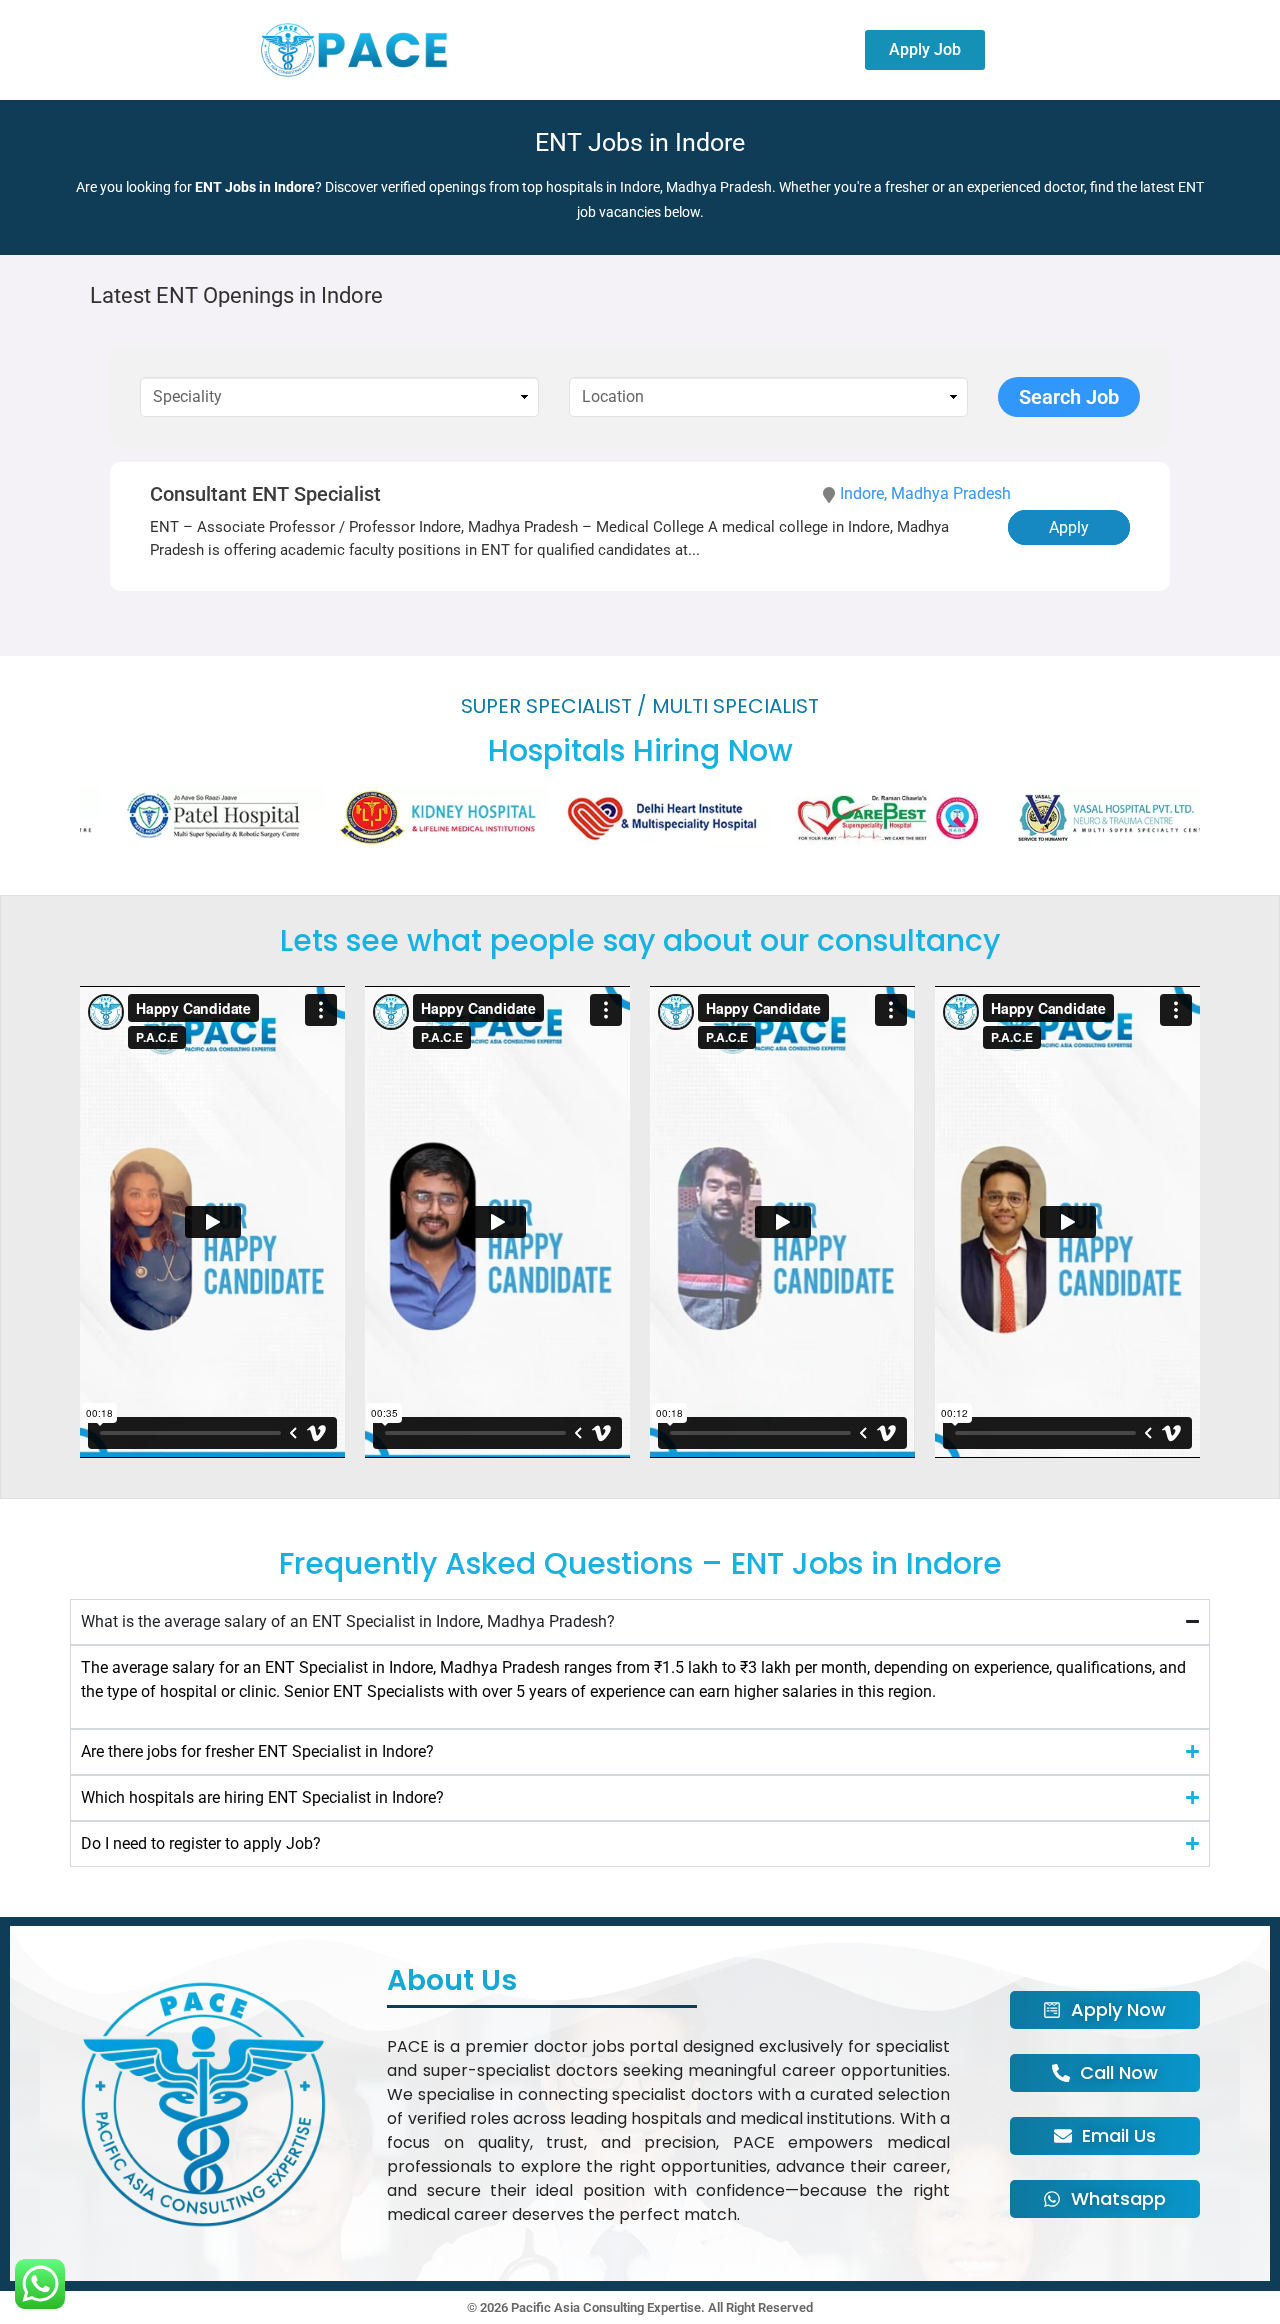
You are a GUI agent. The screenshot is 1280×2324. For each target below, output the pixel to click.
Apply (1069, 527)
